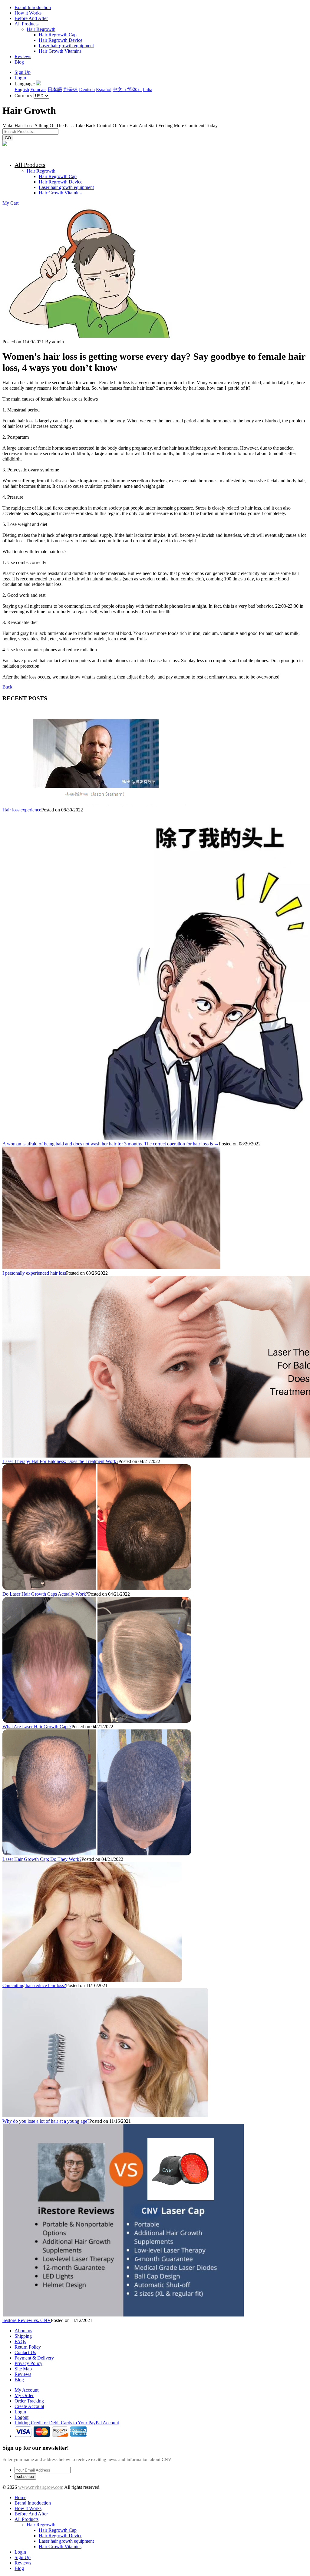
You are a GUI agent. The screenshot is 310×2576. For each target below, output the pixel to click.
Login (20, 78)
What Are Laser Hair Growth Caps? (37, 1727)
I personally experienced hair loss (34, 1273)
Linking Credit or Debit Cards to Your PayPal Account (67, 2423)
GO (8, 138)
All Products (26, 24)
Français (38, 89)
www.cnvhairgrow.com (41, 2487)
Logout (21, 2417)
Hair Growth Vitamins (60, 51)
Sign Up (23, 72)
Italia (148, 89)
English (22, 89)
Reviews (23, 56)
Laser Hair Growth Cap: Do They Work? (42, 1859)
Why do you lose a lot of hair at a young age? (46, 2121)
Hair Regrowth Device (61, 40)
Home (20, 2497)
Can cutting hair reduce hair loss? (34, 1985)
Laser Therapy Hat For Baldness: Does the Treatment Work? (60, 1461)
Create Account (29, 2406)
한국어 (71, 89)
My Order (24, 2395)
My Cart (10, 203)
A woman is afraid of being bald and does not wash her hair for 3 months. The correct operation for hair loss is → (111, 1144)
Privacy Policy (28, 2363)
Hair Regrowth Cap (58, 35)
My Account (26, 2390)
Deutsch (87, 89)
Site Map (23, 2369)
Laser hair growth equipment (66, 46)
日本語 (55, 89)
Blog (19, 62)
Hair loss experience (22, 810)
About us (23, 2331)
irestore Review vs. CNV (27, 2320)
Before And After (31, 18)
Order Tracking (29, 2401)
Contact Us (25, 2352)
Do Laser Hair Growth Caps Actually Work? (45, 1594)
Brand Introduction (33, 7)
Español (104, 89)
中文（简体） (127, 89)
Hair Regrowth (41, 29)
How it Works (28, 13)
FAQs (20, 2342)
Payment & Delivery (34, 2358)
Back (7, 687)
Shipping (23, 2336)
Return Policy (28, 2347)
